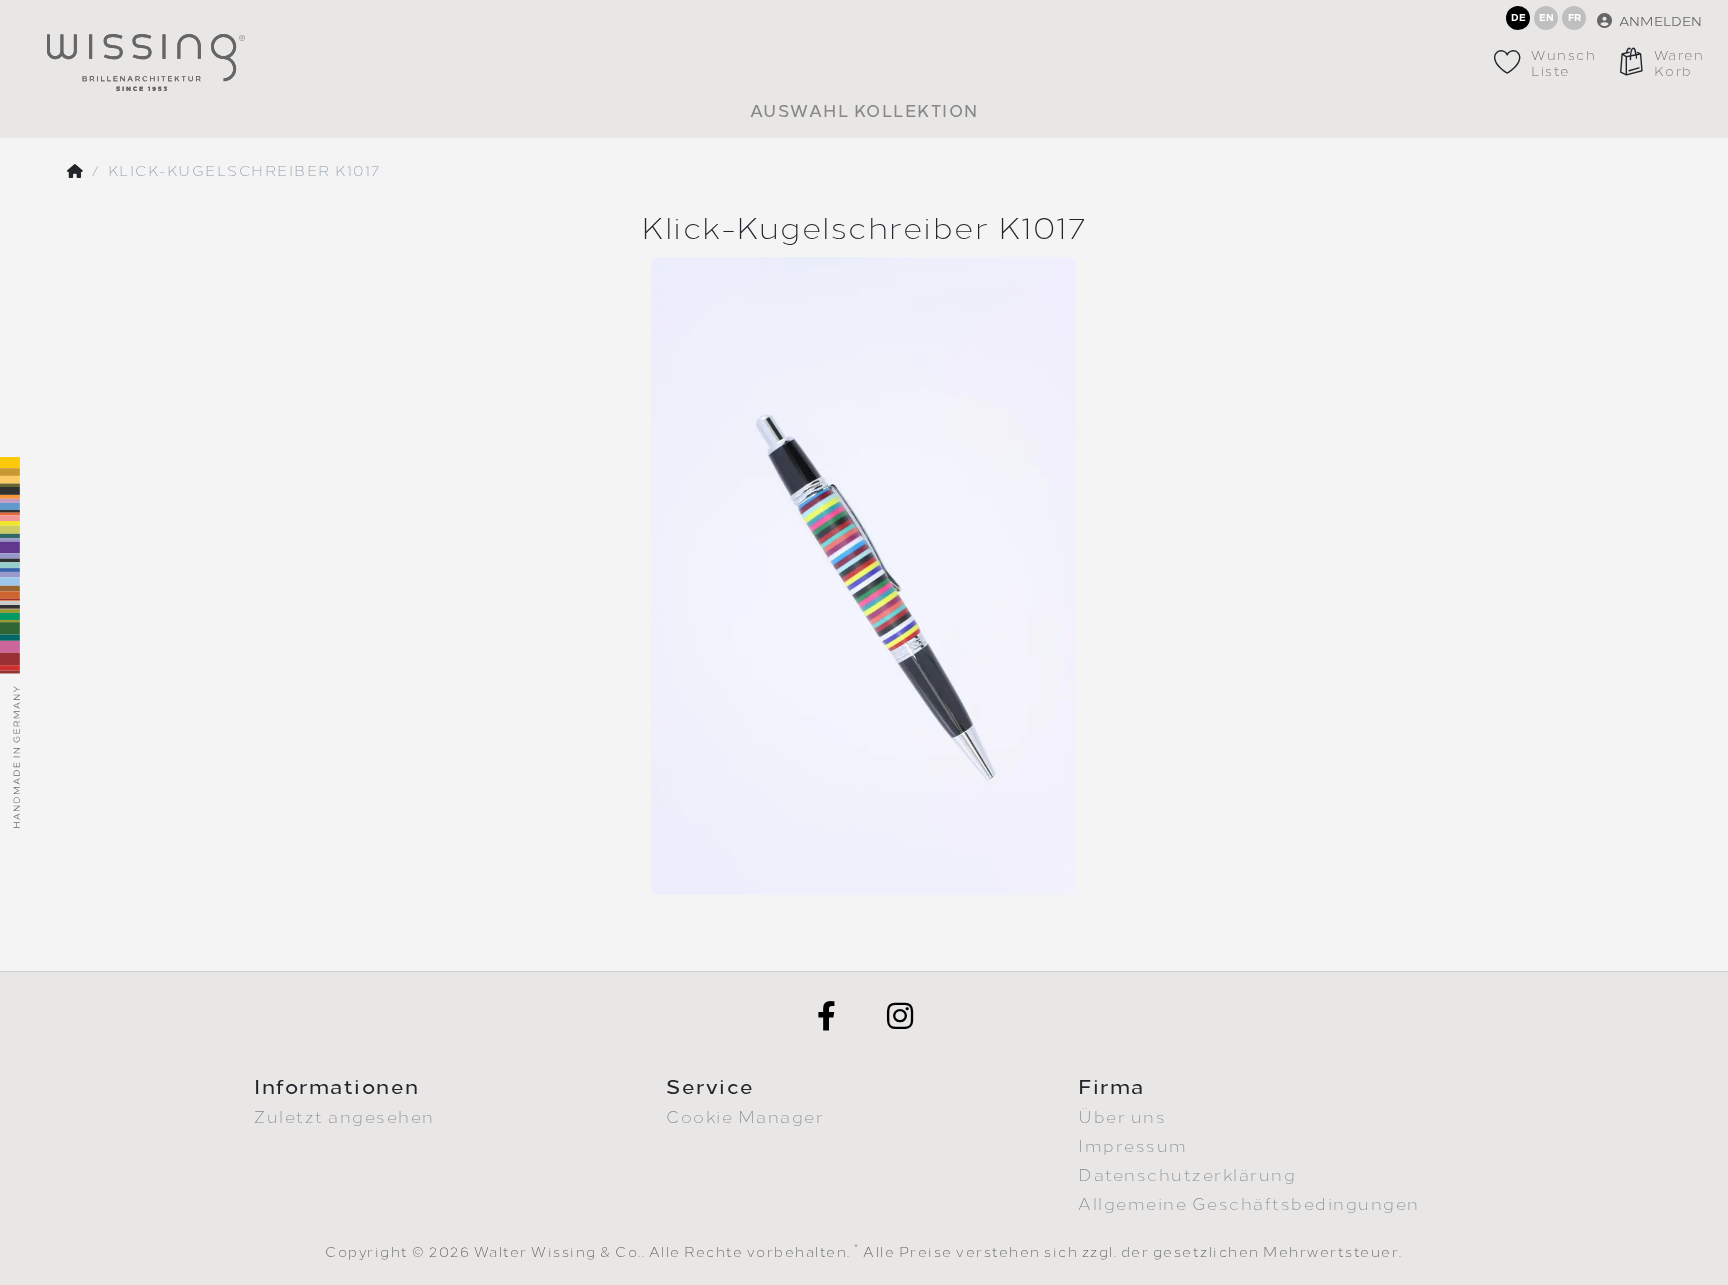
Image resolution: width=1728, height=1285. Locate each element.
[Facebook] (827, 1016)
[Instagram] (901, 1016)
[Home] (76, 172)
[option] (864, 575)
